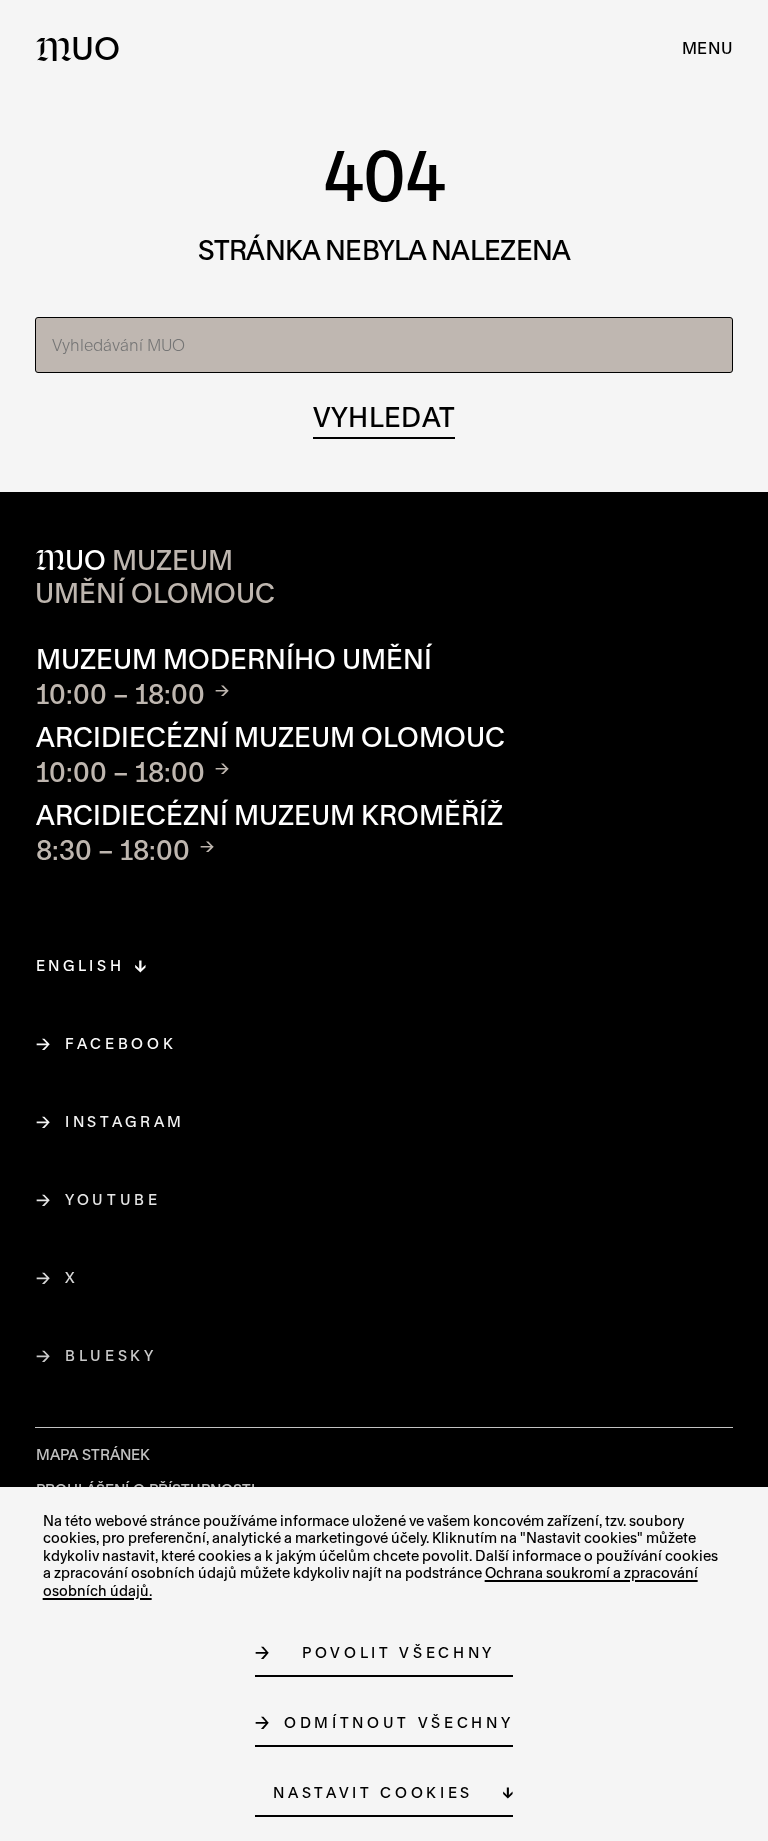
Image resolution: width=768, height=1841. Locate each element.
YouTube (113, 1199)
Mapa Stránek (93, 1454)
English (80, 965)
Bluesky (111, 1355)
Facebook (121, 1043)
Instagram (125, 1121)
